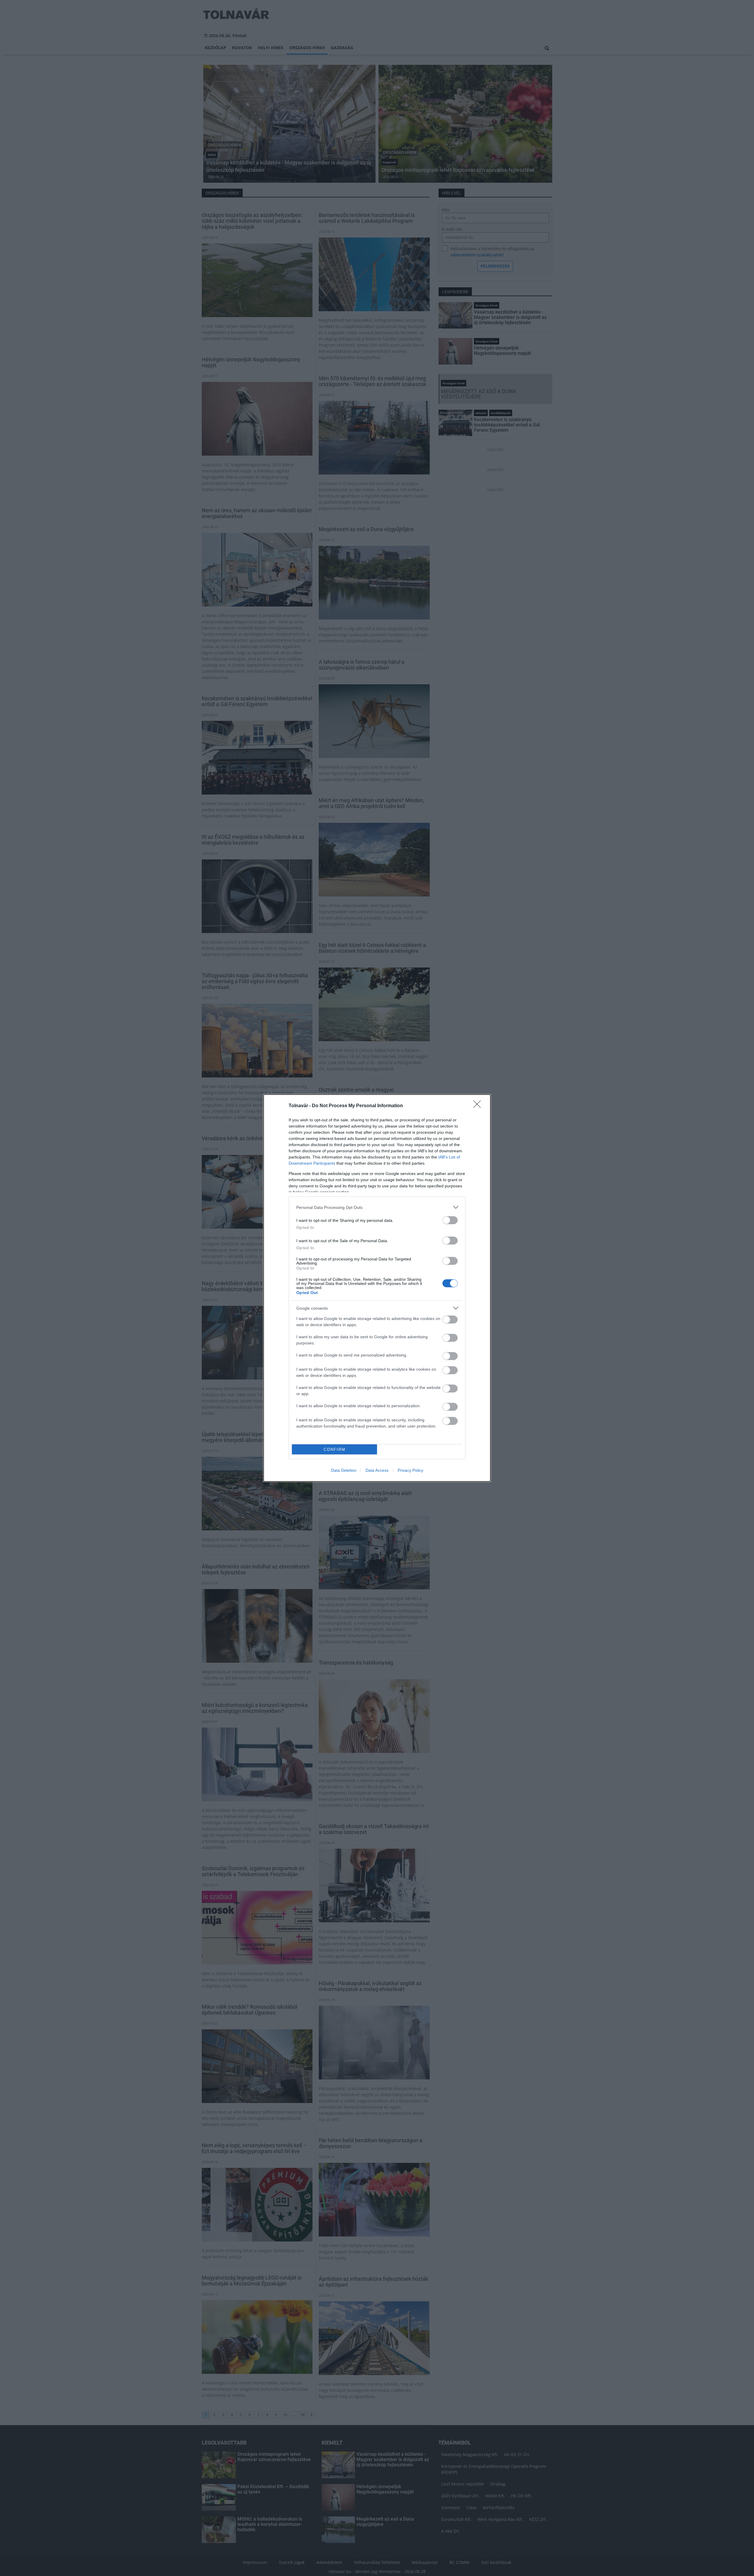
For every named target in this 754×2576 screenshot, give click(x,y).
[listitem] (377, 1207)
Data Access (377, 1470)
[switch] (450, 1220)
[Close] (479, 1106)
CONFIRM (335, 1449)
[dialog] (377, 1288)
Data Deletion (344, 1470)
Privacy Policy (410, 1470)
